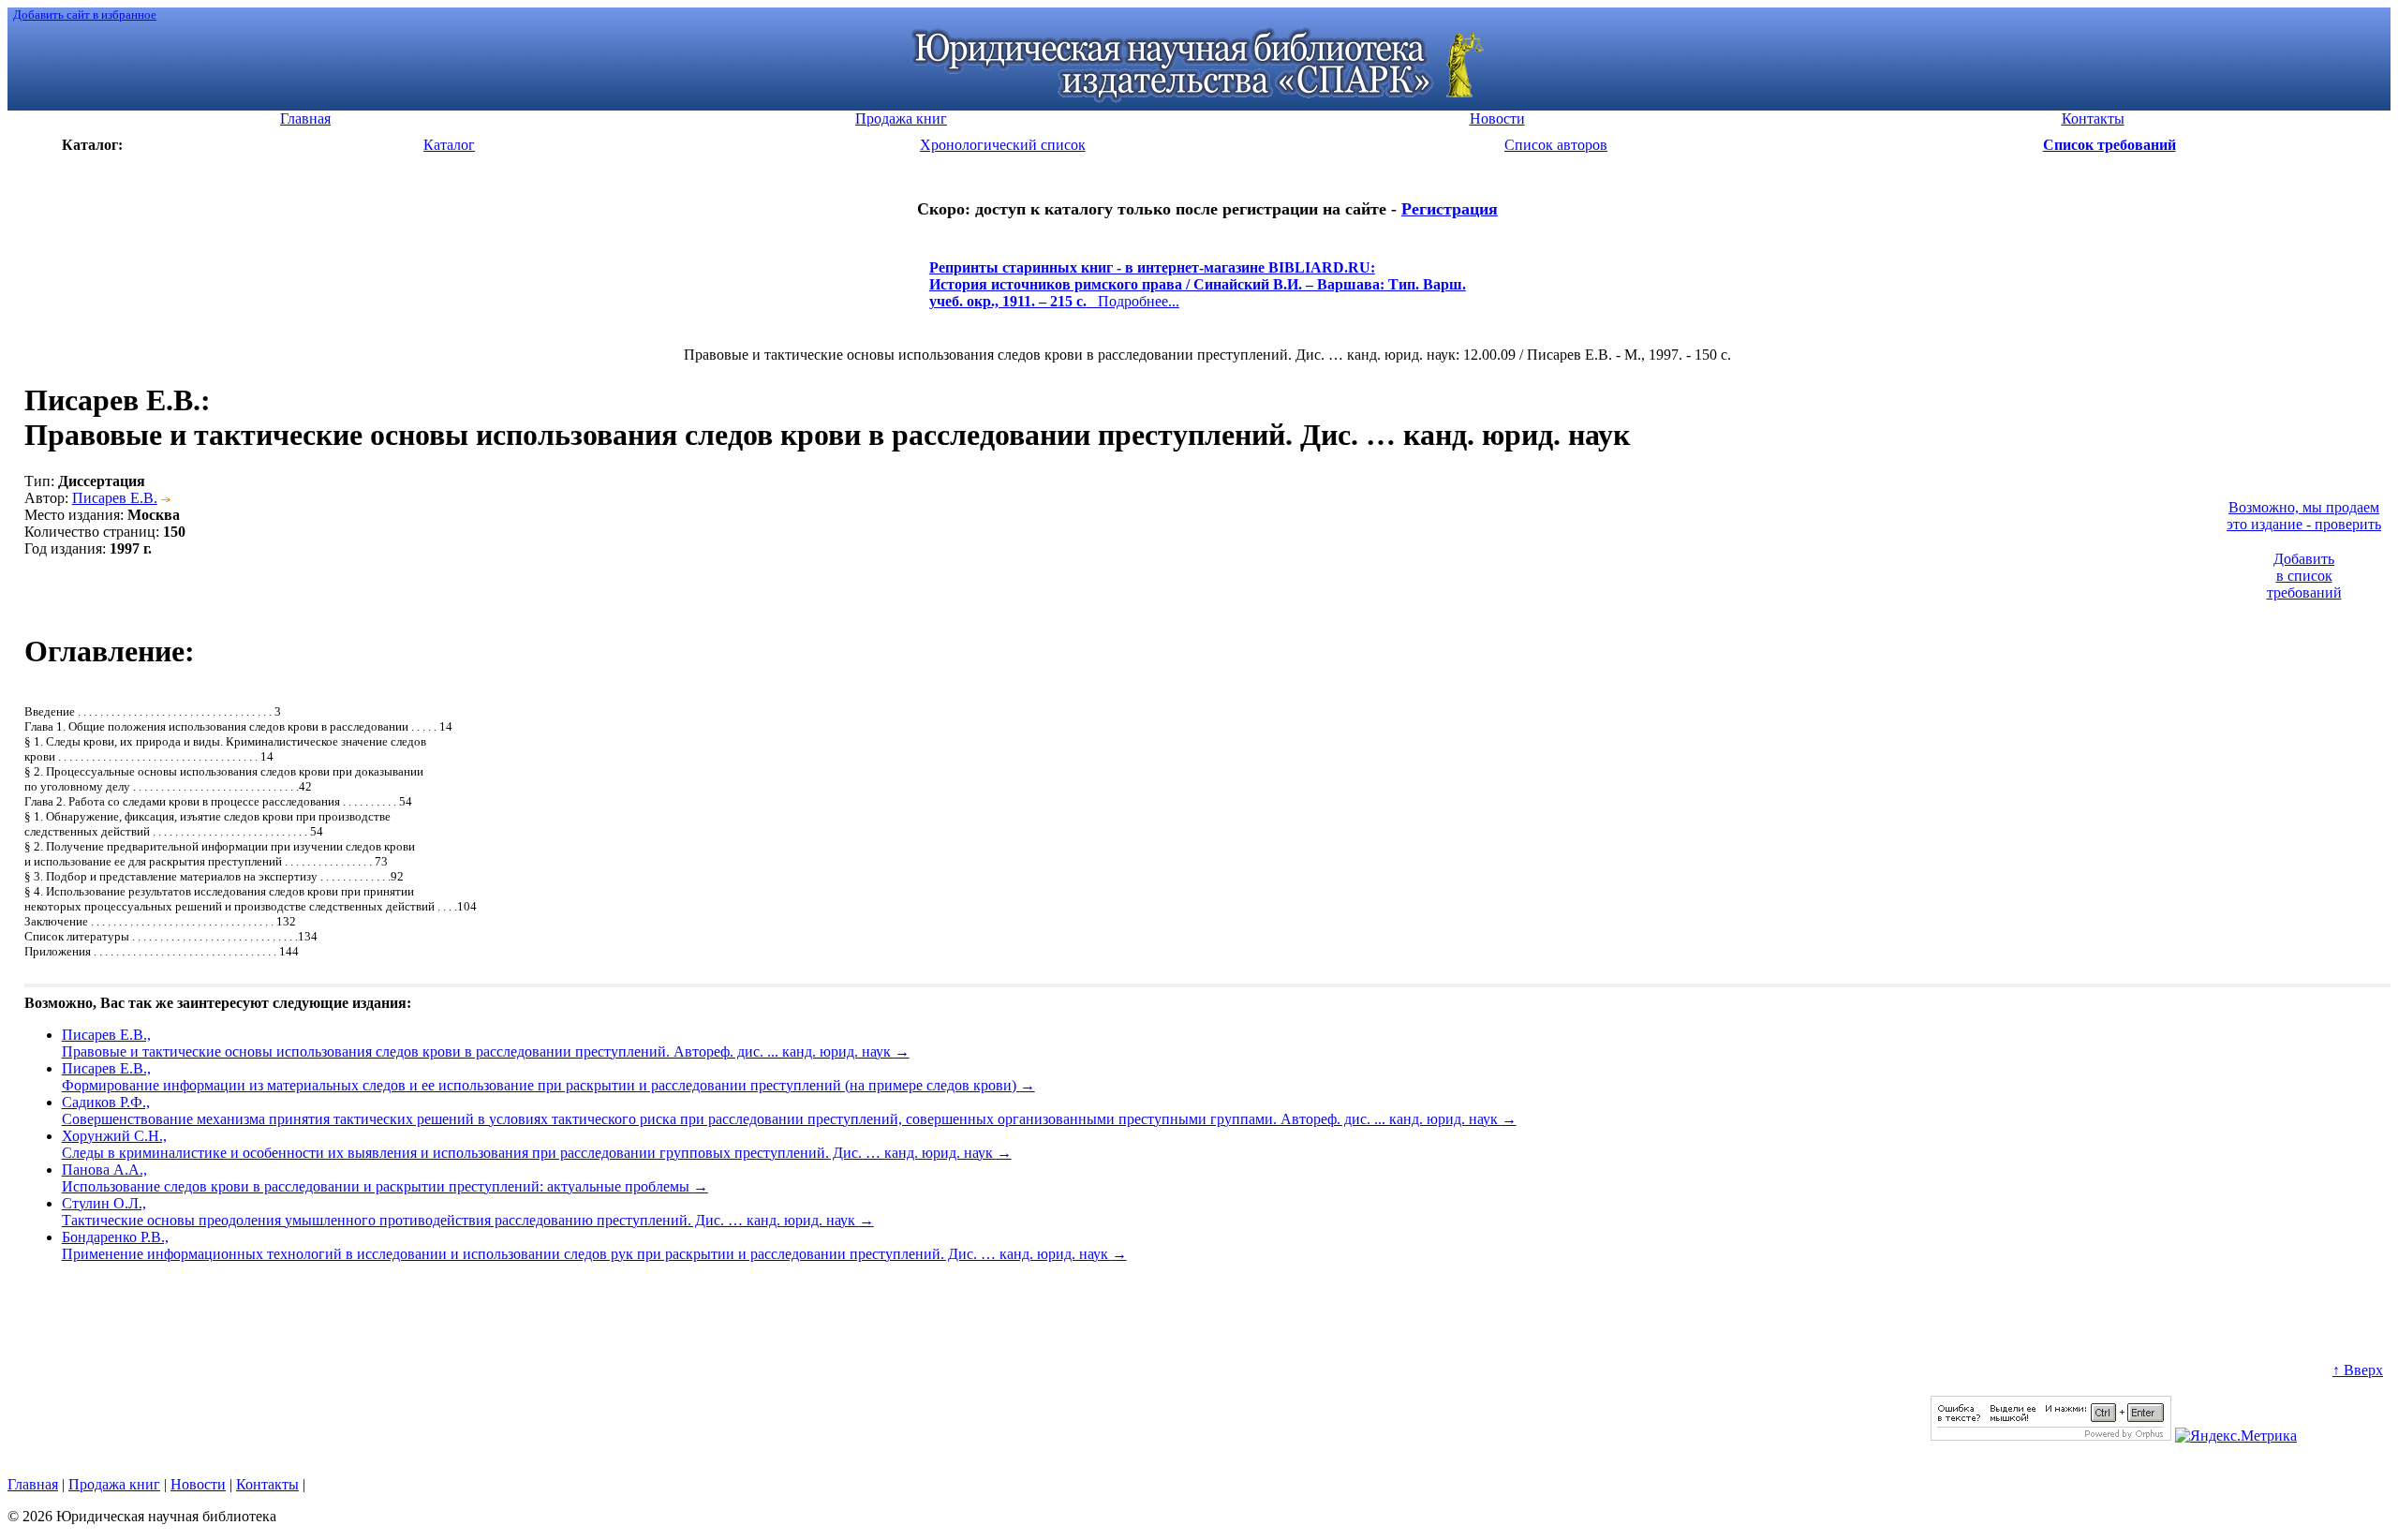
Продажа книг (114, 1484)
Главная (33, 1484)
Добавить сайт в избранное (85, 15)
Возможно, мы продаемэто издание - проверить (2304, 516)
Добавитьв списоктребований (2304, 576)
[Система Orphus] (2051, 1436)
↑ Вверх (2358, 1370)
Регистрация (1450, 209)
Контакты (267, 1484)
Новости (198, 1484)
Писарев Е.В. (115, 498)
